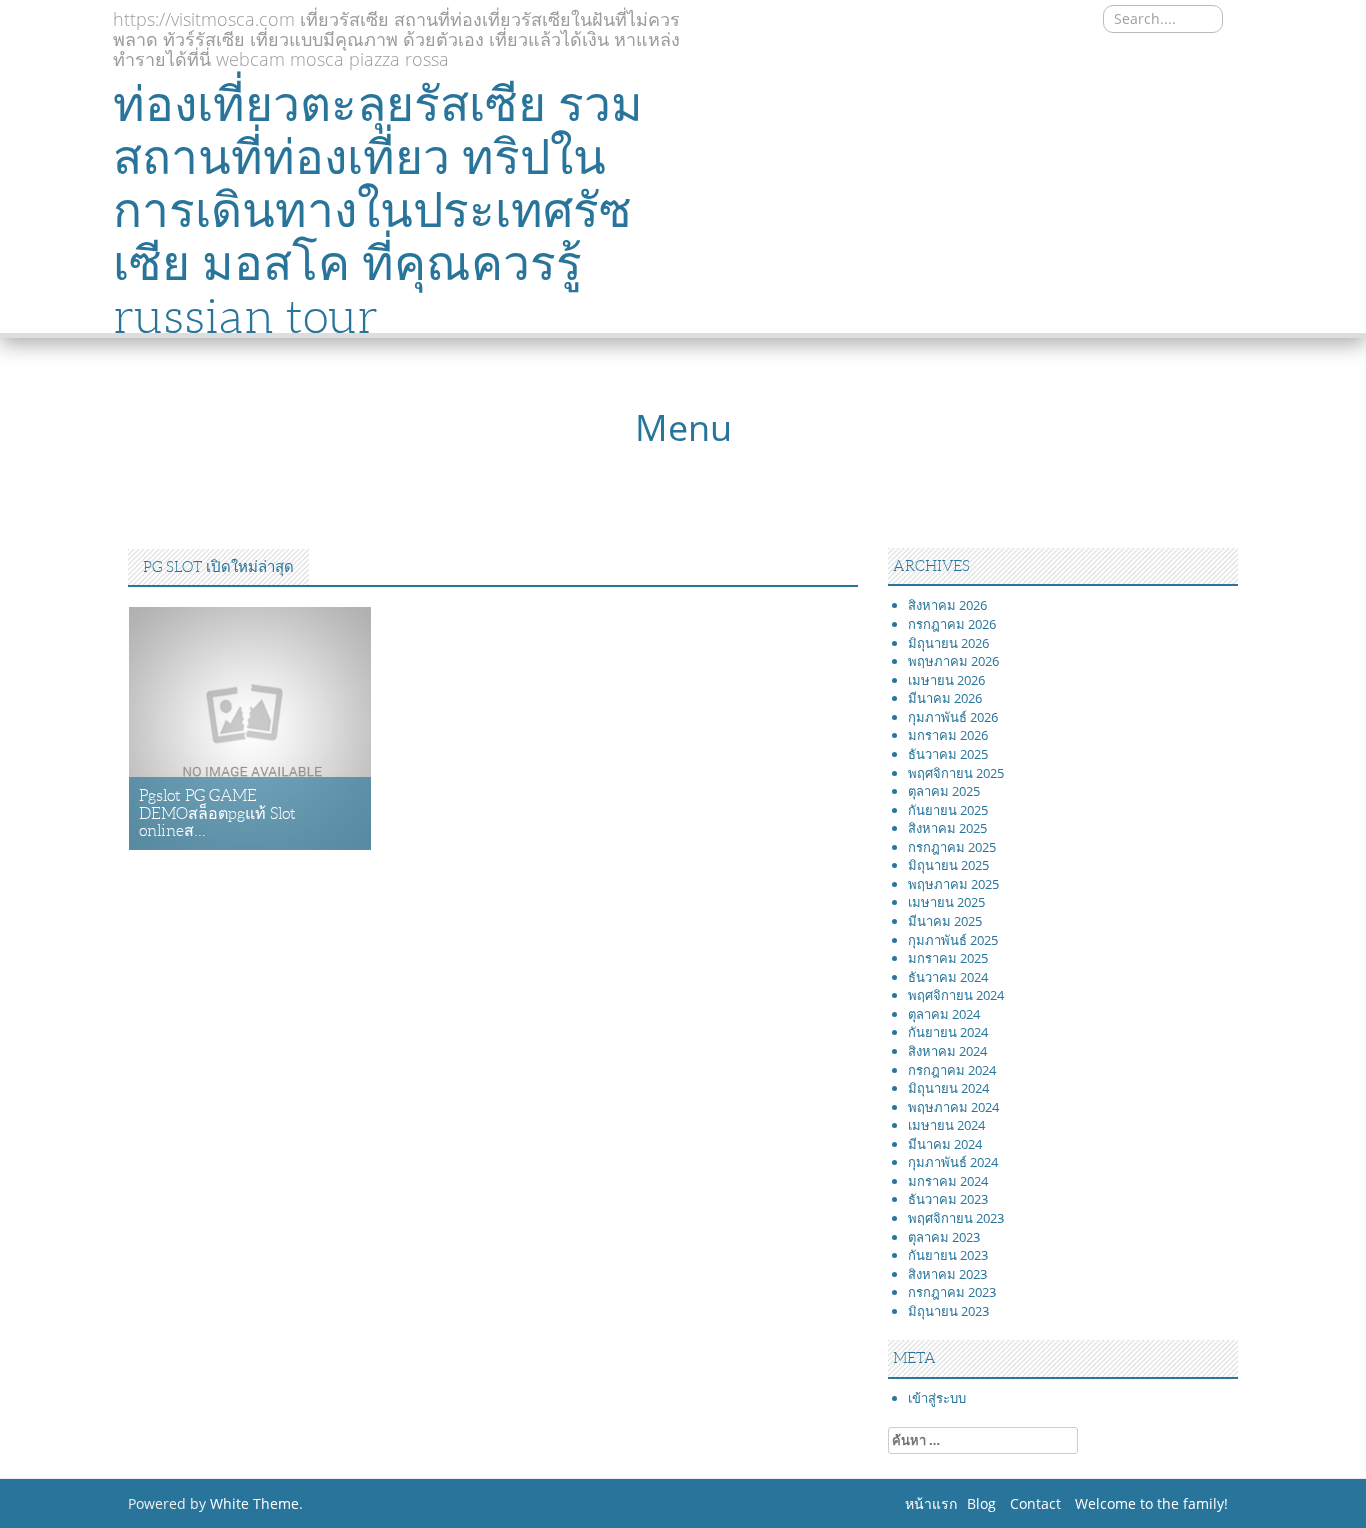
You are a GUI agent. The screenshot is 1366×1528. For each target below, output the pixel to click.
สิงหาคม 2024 (947, 1051)
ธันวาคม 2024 (948, 977)
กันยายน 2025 (948, 810)
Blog (981, 1503)
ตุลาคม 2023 (944, 1237)
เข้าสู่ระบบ (937, 1398)
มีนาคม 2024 (945, 1144)
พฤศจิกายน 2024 (956, 995)
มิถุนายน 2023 (948, 1311)
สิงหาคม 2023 (947, 1274)
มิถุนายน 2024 (948, 1088)
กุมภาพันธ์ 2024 (953, 1162)
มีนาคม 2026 (945, 698)
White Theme (254, 1503)
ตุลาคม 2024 (944, 1014)
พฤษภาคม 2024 (953, 1107)
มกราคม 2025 (948, 958)
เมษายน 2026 (946, 680)
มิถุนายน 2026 (948, 643)
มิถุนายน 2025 (948, 865)
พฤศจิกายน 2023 (956, 1218)
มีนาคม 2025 (945, 921)
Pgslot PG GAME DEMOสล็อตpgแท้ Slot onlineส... (217, 813)
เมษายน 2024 (946, 1125)
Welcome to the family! (1151, 1503)
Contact (1035, 1503)
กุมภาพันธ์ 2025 (953, 940)
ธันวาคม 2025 (948, 754)
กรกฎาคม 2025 (952, 847)
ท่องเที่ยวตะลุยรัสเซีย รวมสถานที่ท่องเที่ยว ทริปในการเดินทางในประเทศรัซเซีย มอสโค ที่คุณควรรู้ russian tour (378, 210)
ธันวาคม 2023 (948, 1199)
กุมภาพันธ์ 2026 (953, 717)
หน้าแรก (931, 1503)
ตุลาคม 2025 (944, 791)
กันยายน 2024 (948, 1032)
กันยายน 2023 (948, 1255)
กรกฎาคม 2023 (952, 1292)
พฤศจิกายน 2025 (956, 773)
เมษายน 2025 (946, 902)
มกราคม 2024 (948, 1181)
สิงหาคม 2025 (947, 828)
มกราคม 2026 (948, 735)
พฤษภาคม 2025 (953, 884)
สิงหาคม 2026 (947, 605)
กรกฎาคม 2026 (952, 624)
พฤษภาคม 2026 (953, 661)
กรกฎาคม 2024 (952, 1070)
